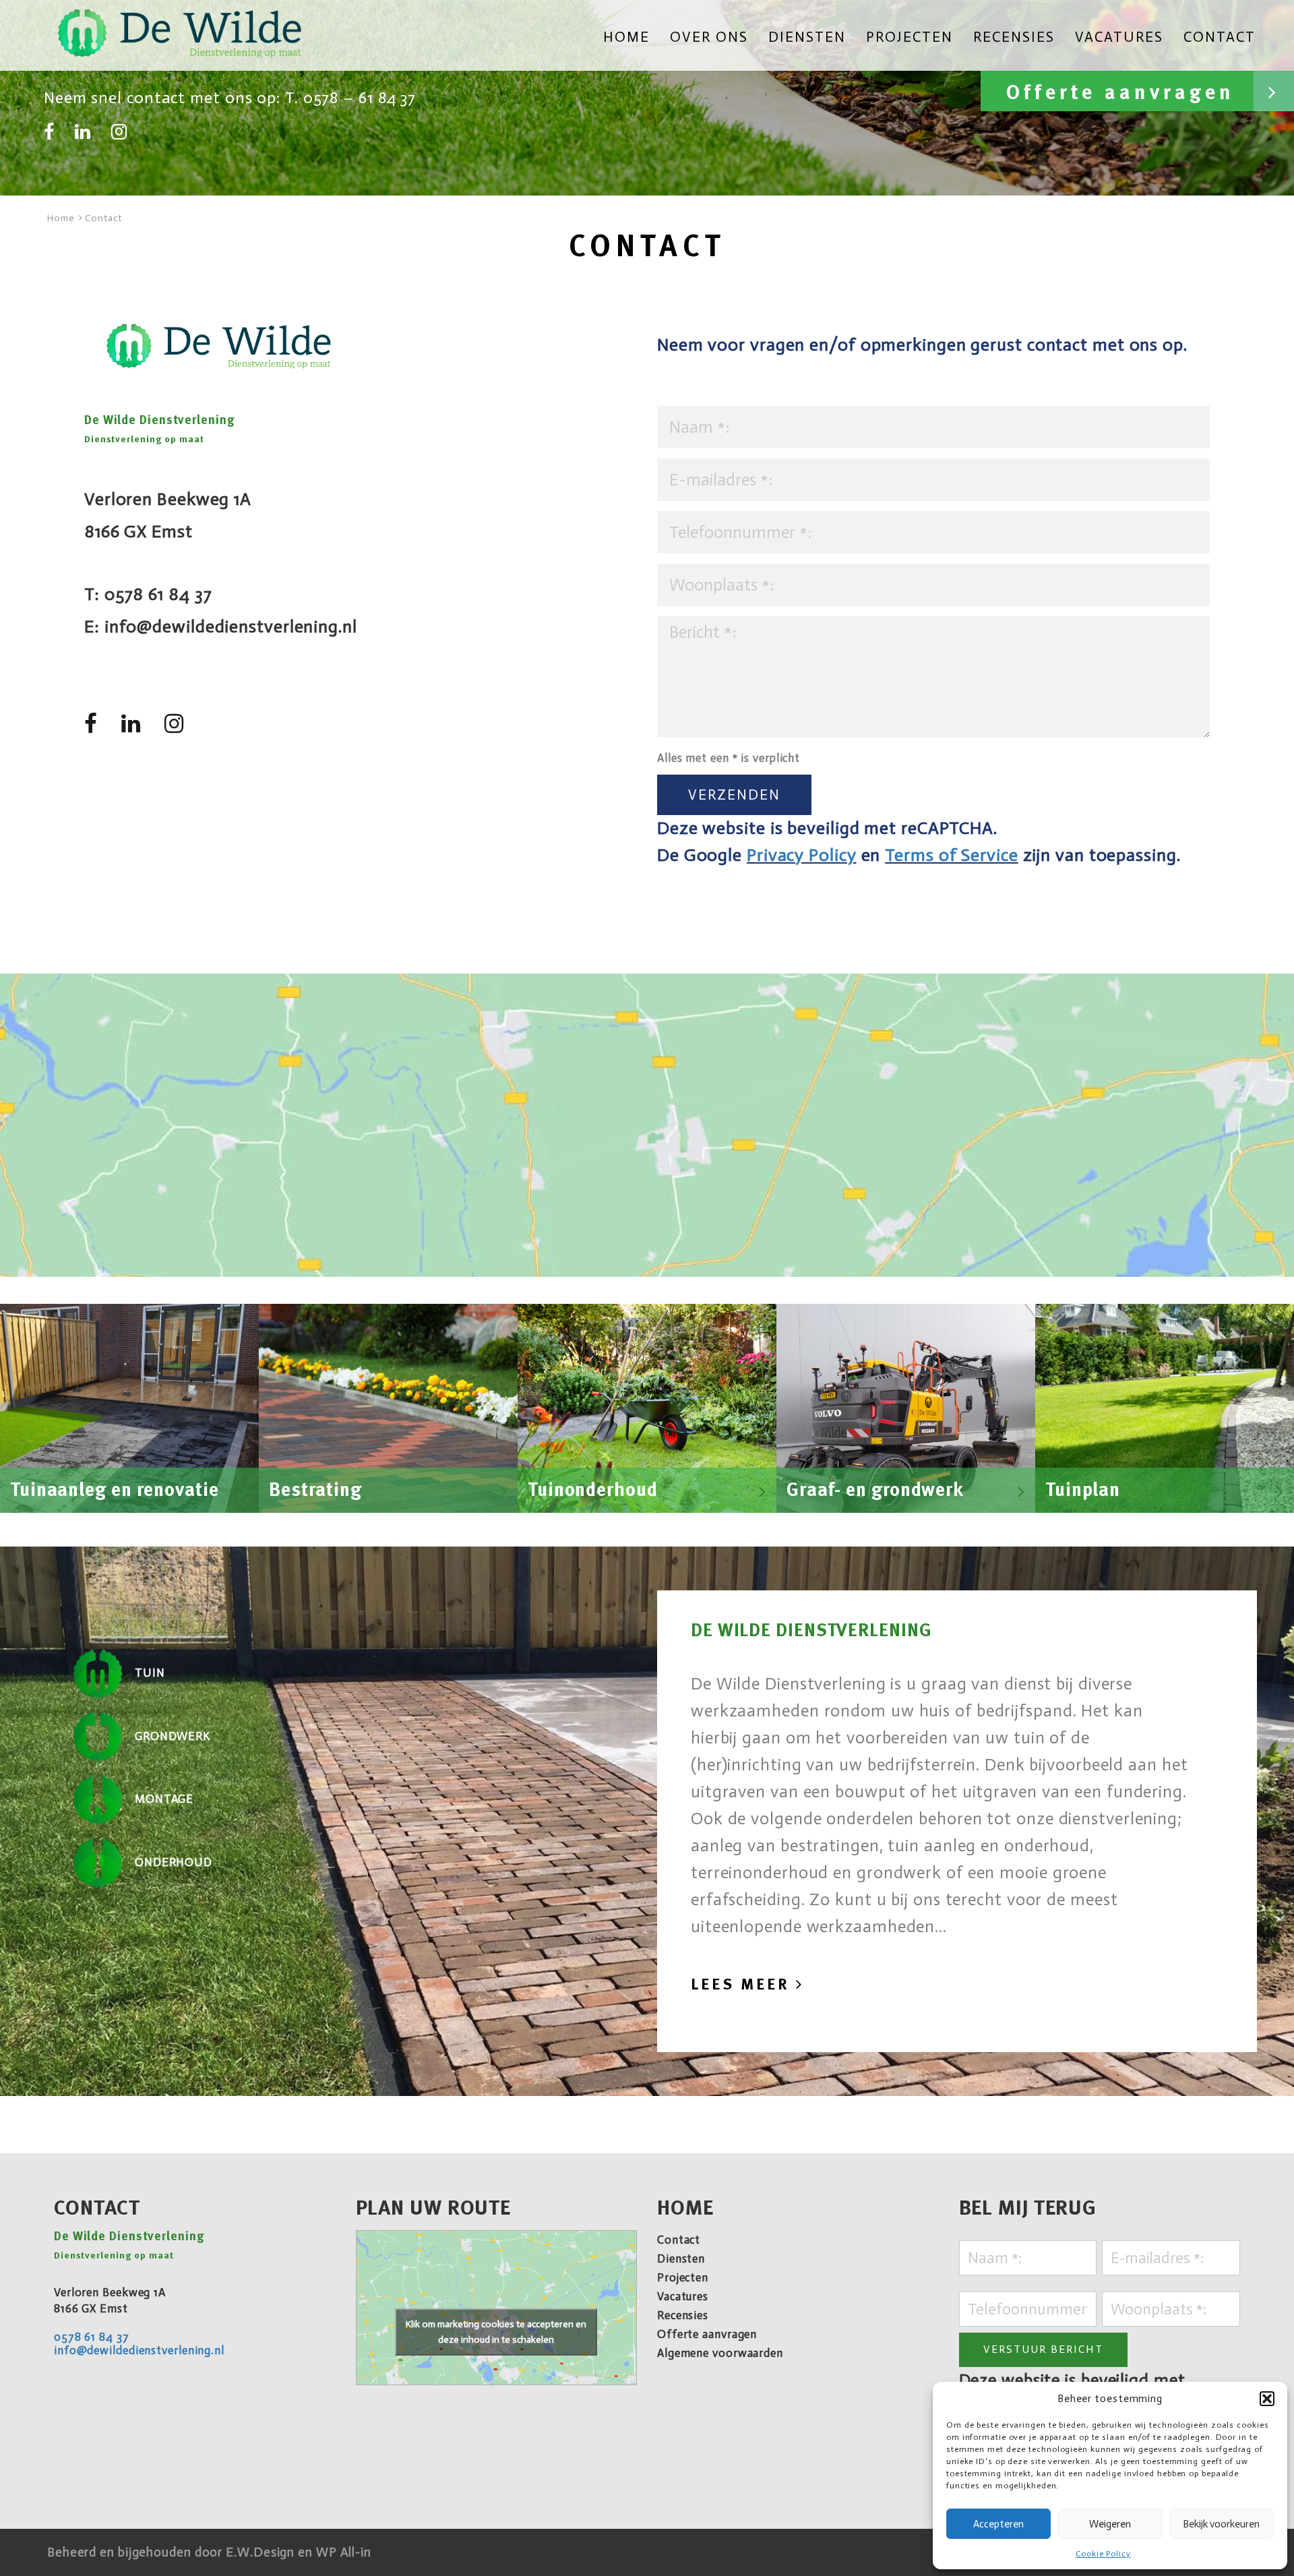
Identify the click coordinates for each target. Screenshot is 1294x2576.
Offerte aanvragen (1125, 93)
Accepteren (998, 2524)
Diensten (807, 38)
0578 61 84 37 (158, 594)
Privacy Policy (802, 855)
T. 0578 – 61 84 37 (350, 97)
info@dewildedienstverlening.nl (231, 627)
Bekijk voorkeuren (1221, 2524)
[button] (1267, 2399)
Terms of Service (951, 855)
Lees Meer (743, 1984)
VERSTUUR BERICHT (1043, 2349)
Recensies (1014, 38)
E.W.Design (262, 2552)
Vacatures (1119, 38)
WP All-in (344, 2552)
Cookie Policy (1103, 2554)
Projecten (910, 38)
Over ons (709, 38)
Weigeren (1110, 2524)
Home (626, 38)
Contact (1220, 38)
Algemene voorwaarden (720, 2353)
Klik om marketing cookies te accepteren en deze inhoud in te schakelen (496, 2332)
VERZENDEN (734, 795)
